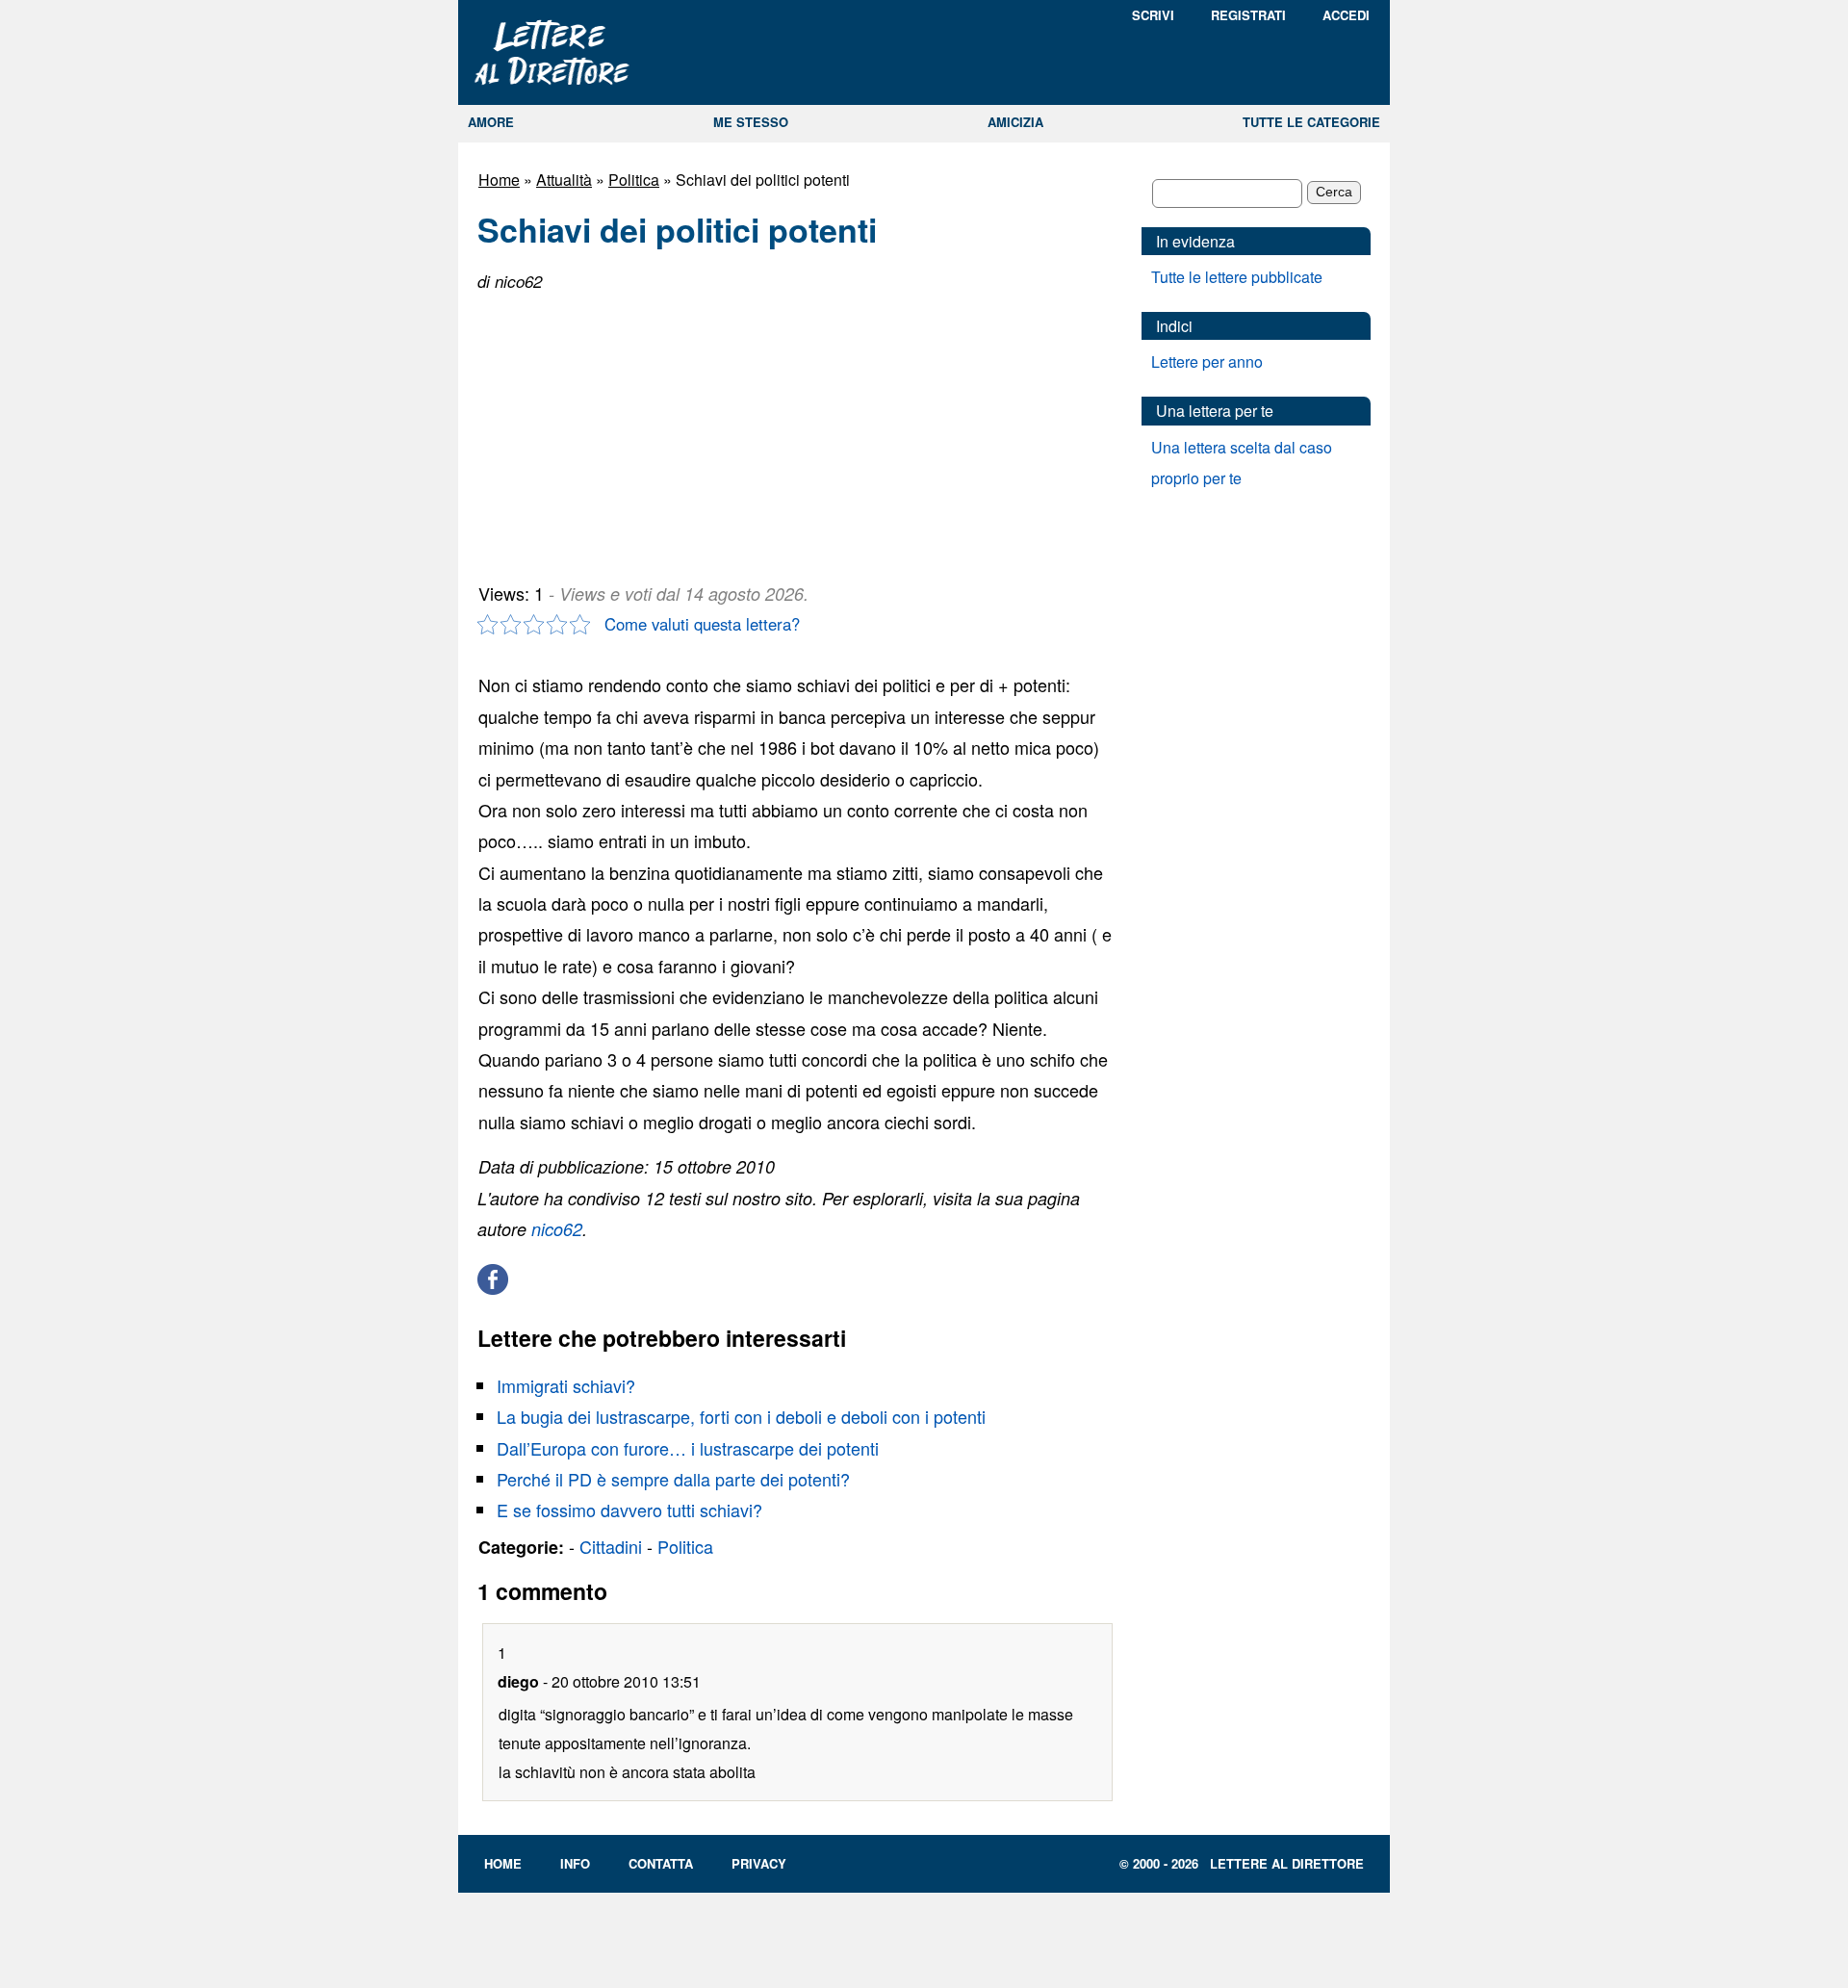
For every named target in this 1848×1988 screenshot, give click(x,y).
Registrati (1248, 15)
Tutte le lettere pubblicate (1237, 277)
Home (499, 180)
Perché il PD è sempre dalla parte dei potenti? (673, 1479)
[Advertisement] (622, 429)
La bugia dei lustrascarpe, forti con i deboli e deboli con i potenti (741, 1416)
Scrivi (1153, 15)
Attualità (564, 180)
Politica (634, 180)
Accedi (1346, 15)
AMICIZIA (1015, 122)
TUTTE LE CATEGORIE (1311, 122)
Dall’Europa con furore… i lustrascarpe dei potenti (688, 1448)
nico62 (557, 1229)
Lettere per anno (1207, 361)
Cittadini (611, 1546)
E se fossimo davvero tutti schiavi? (629, 1510)
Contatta (661, 1863)
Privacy (759, 1863)
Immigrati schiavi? (566, 1385)
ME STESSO (751, 122)
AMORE (491, 122)
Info (575, 1863)
